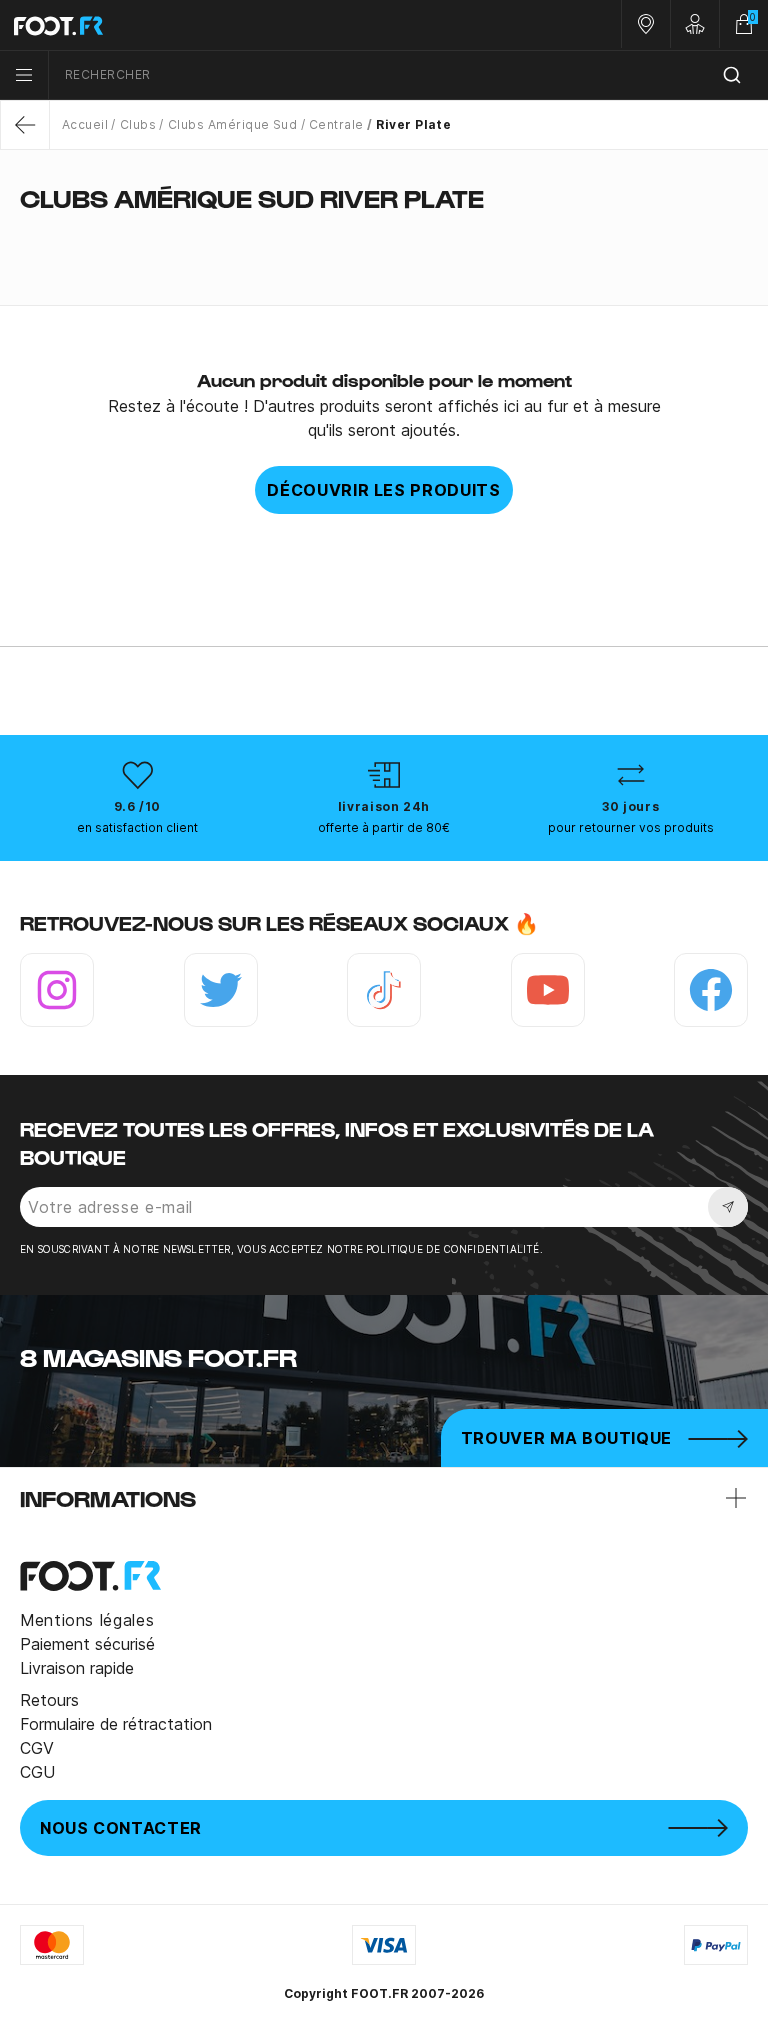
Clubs (138, 124)
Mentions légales (87, 1620)
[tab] (384, 238)
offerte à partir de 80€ (384, 827)
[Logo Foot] (192, 25)
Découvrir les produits (383, 490)
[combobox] (408, 75)
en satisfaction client (137, 827)
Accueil (85, 124)
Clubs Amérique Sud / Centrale (265, 124)
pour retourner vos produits (631, 827)
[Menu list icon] (24, 75)
